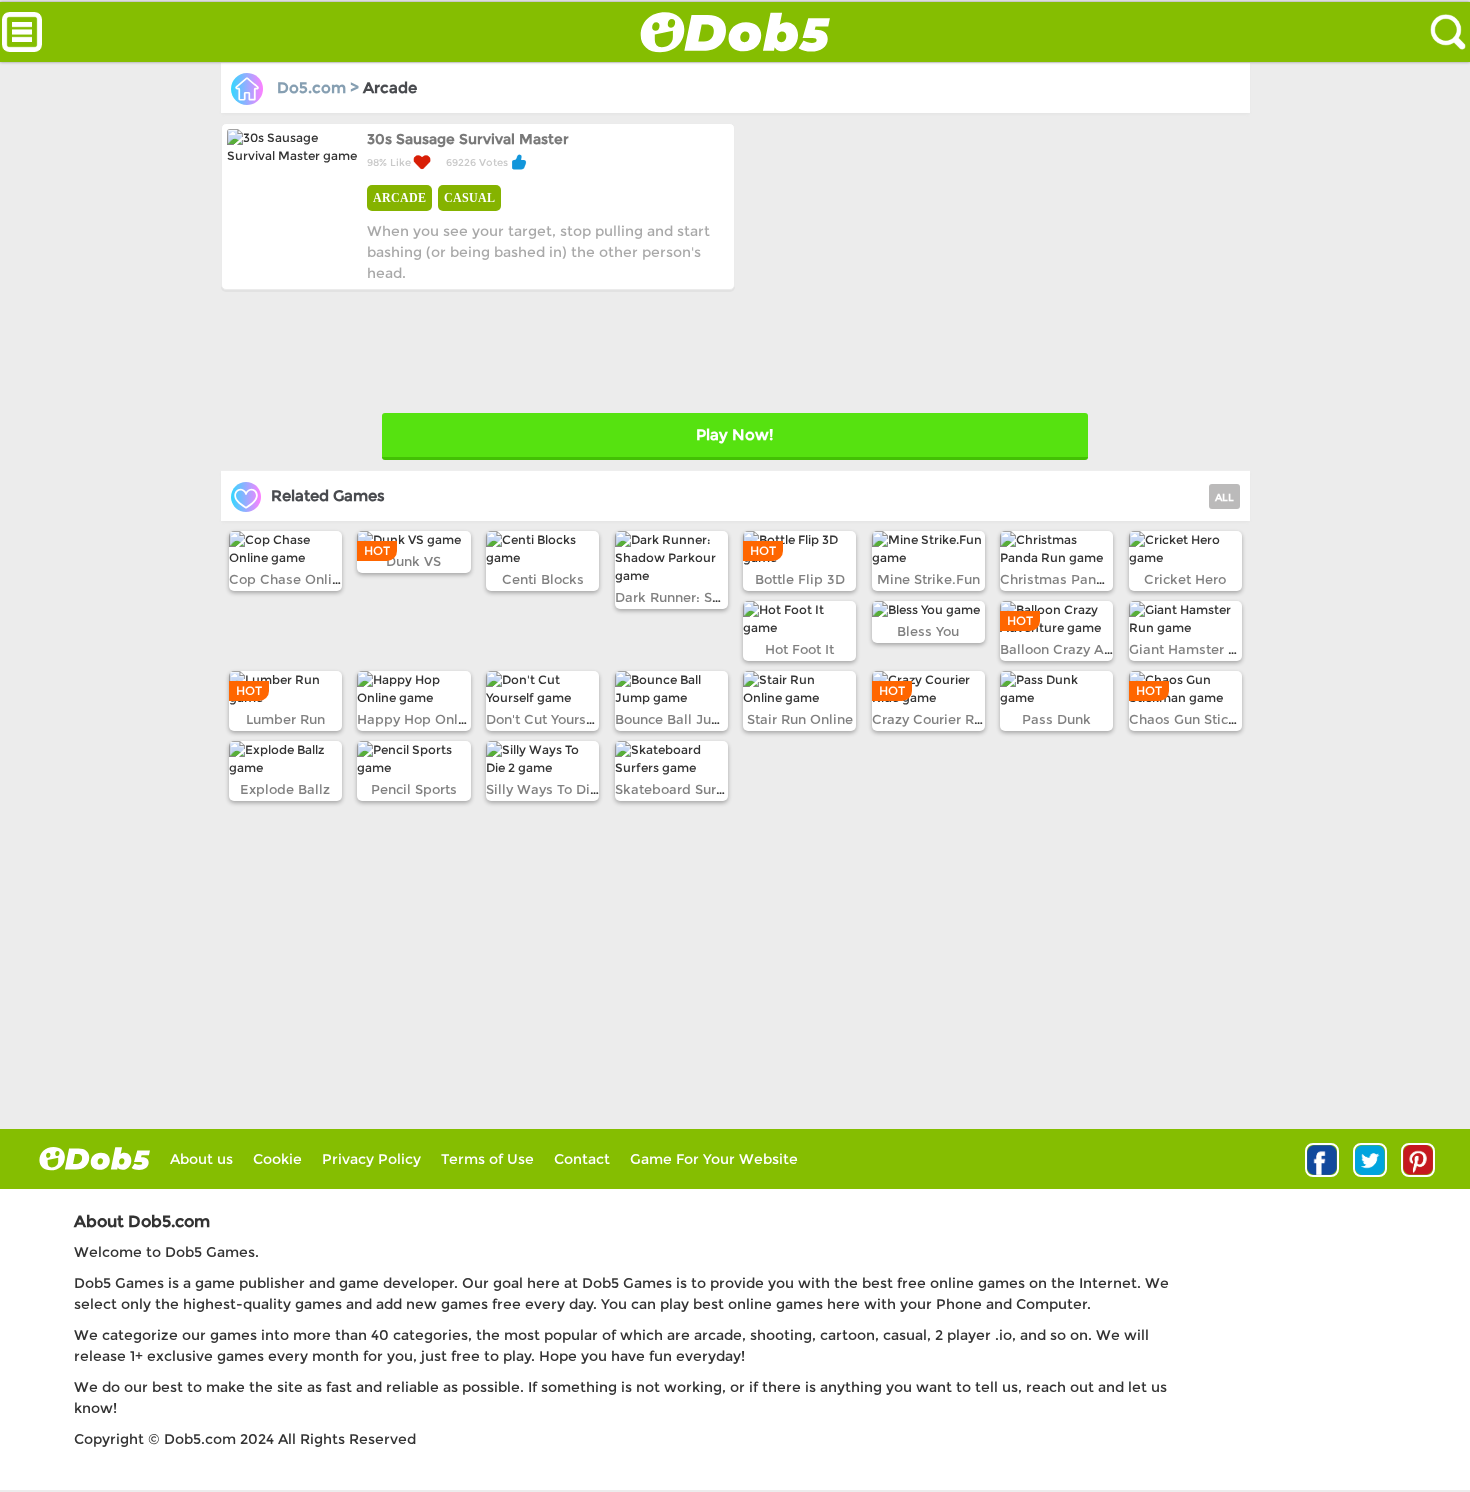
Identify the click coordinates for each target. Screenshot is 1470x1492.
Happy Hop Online (417, 719)
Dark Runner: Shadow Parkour (713, 597)
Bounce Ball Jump (674, 719)
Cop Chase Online (288, 579)
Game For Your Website (714, 1159)
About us (201, 1159)
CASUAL (469, 198)
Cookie (277, 1159)
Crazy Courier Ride (933, 719)
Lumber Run (285, 719)
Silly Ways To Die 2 (548, 789)
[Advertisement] (990, 263)
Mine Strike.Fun (928, 579)
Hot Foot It (799, 649)
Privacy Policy (371, 1159)
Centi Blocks (543, 579)
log (94, 1158)
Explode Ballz (285, 789)
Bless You (928, 631)
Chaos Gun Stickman (1197, 719)
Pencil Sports (414, 789)
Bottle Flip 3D (800, 579)
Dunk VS (413, 561)
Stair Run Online (800, 719)
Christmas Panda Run (1071, 579)
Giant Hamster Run (1191, 649)
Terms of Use (487, 1159)
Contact (582, 1159)
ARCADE (399, 198)
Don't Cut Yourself (544, 719)
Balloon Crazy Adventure (1081, 649)
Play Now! (734, 434)
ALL (1224, 497)
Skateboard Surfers (678, 789)
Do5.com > (318, 87)
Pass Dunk (1056, 719)
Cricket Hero (1185, 579)
